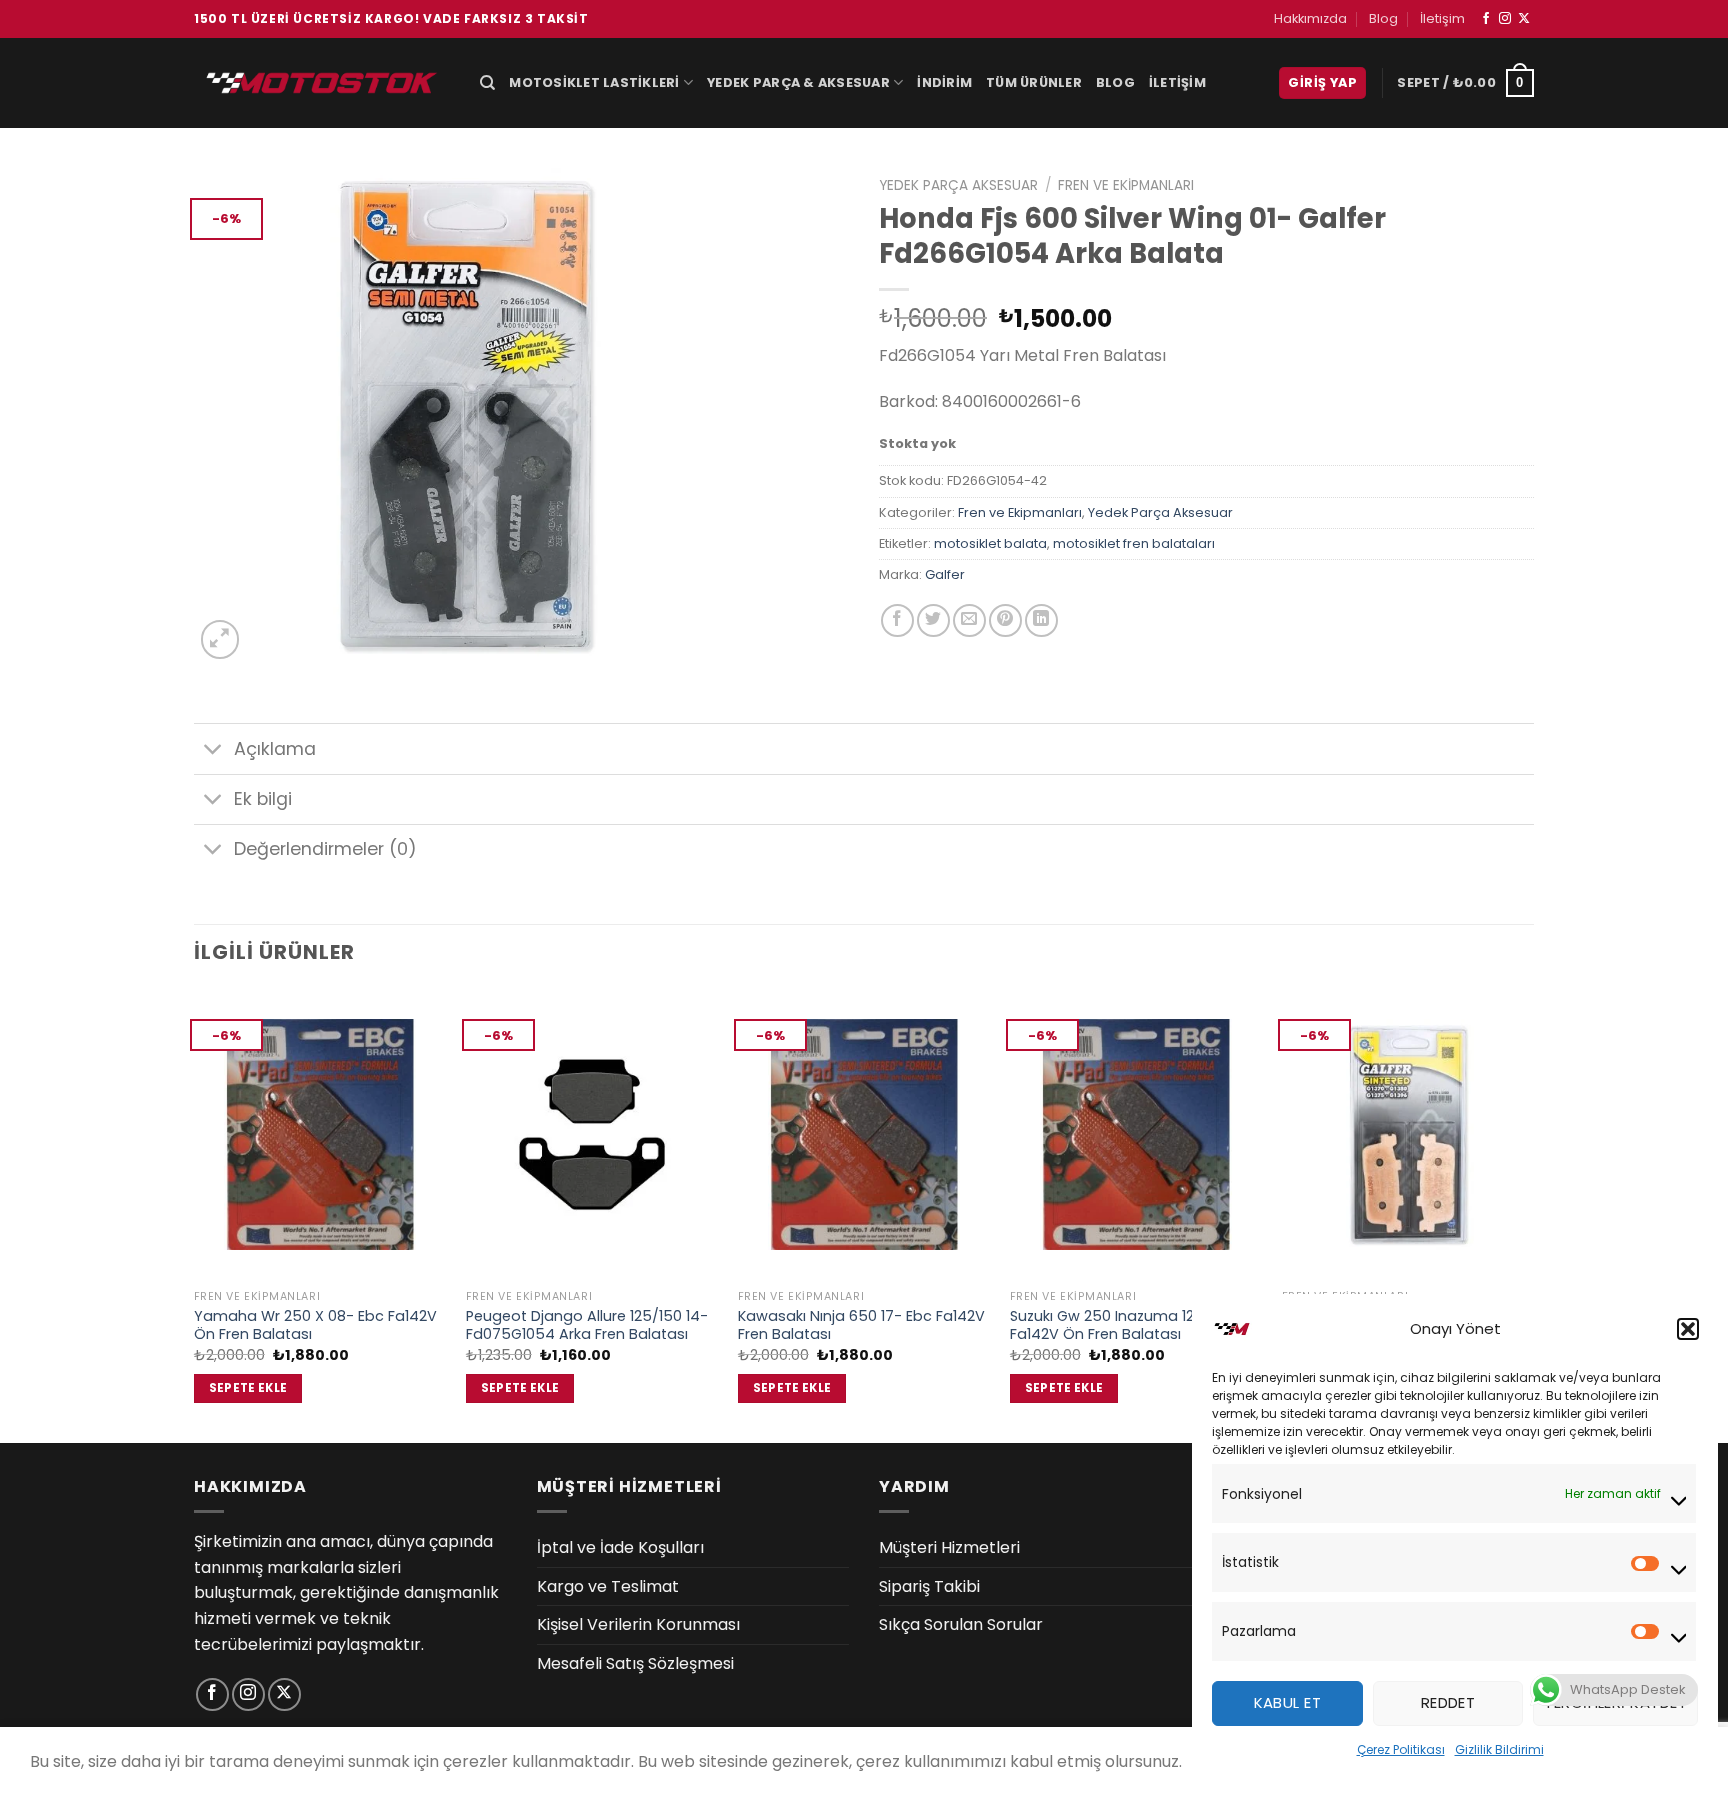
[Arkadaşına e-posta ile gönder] (969, 620)
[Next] (1533, 1214)
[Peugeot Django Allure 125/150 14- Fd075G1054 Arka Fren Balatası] (592, 1134)
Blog (1383, 18)
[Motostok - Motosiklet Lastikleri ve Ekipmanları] (322, 82)
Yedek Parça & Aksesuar (798, 82)
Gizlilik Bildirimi (1499, 1749)
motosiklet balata (990, 543)
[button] (1688, 1329)
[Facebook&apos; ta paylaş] (897, 620)
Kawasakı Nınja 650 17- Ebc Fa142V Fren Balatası (861, 1325)
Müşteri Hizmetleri (949, 1547)
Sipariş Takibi (929, 1586)
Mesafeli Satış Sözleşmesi (635, 1663)
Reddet (1448, 1702)
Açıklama (275, 749)
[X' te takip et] (1524, 19)
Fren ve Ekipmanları (1126, 185)
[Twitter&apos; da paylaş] (933, 620)
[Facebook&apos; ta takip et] (1486, 19)
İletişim (1442, 18)
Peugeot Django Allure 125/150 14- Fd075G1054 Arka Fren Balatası (587, 1325)
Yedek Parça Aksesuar (958, 185)
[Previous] (195, 1214)
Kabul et (1288, 1702)
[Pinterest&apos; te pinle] (1005, 620)
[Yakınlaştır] (220, 639)
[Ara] (487, 83)
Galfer (945, 574)
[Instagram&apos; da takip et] (1505, 19)
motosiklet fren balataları (1134, 543)
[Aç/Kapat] (213, 751)
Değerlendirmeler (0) (325, 849)
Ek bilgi (263, 799)
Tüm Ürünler (1034, 82)
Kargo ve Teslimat (608, 1586)
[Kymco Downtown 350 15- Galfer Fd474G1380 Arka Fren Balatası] (1408, 1134)
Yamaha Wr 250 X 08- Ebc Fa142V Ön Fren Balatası (315, 1325)
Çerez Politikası (1401, 1749)
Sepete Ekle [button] (248, 1388)
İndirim (944, 82)
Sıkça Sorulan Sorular (961, 1624)
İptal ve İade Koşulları (620, 1547)
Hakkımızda (1310, 18)
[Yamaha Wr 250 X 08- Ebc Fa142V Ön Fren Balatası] (320, 1134)
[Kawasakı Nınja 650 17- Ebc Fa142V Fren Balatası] (864, 1134)
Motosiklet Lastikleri (594, 82)
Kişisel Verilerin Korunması (638, 1624)
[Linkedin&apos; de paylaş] (1041, 620)
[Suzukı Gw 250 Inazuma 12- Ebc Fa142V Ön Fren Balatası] (1136, 1134)
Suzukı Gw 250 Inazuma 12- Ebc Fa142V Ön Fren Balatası (1121, 1325)
